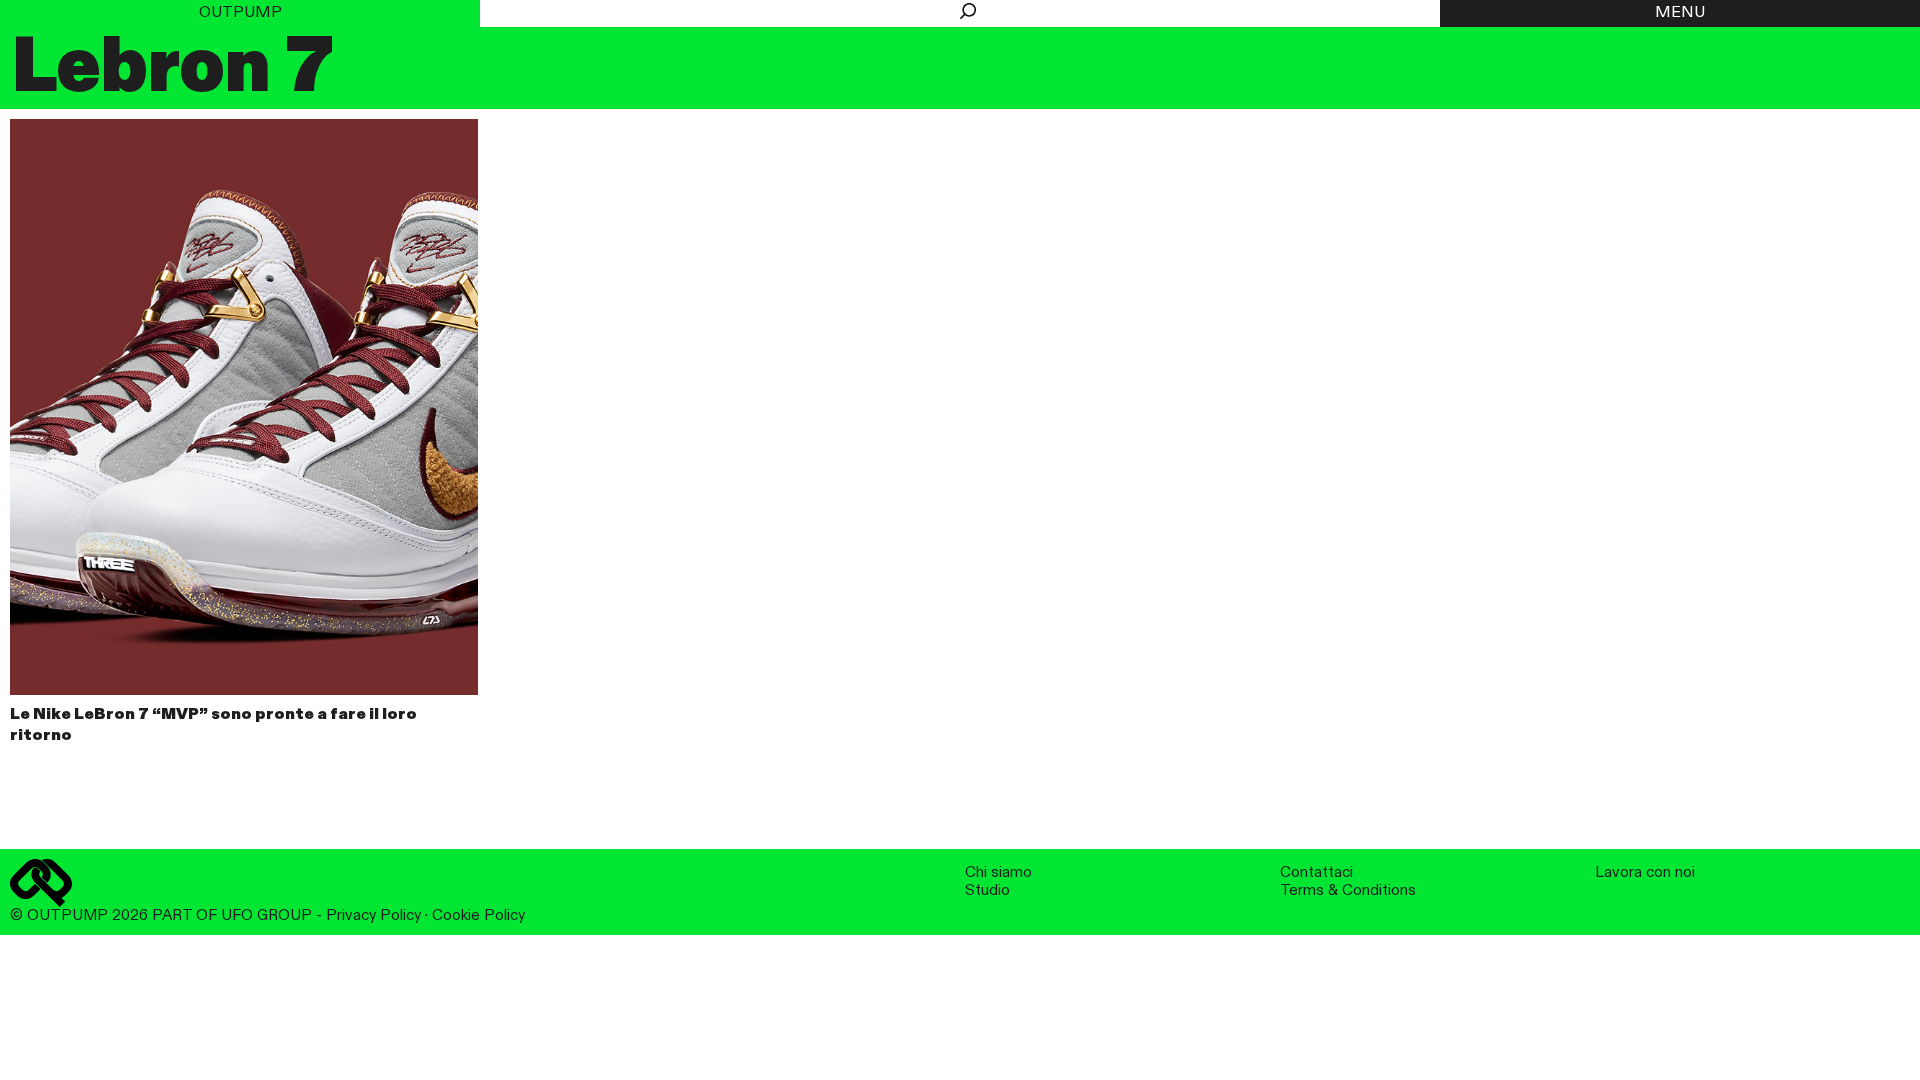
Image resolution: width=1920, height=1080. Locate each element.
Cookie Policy (478, 915)
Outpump (240, 13)
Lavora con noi (1645, 872)
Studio (987, 890)
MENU (1680, 13)
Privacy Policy (373, 915)
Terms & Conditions (1348, 890)
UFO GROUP (266, 915)
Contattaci (1316, 872)
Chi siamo (998, 872)
